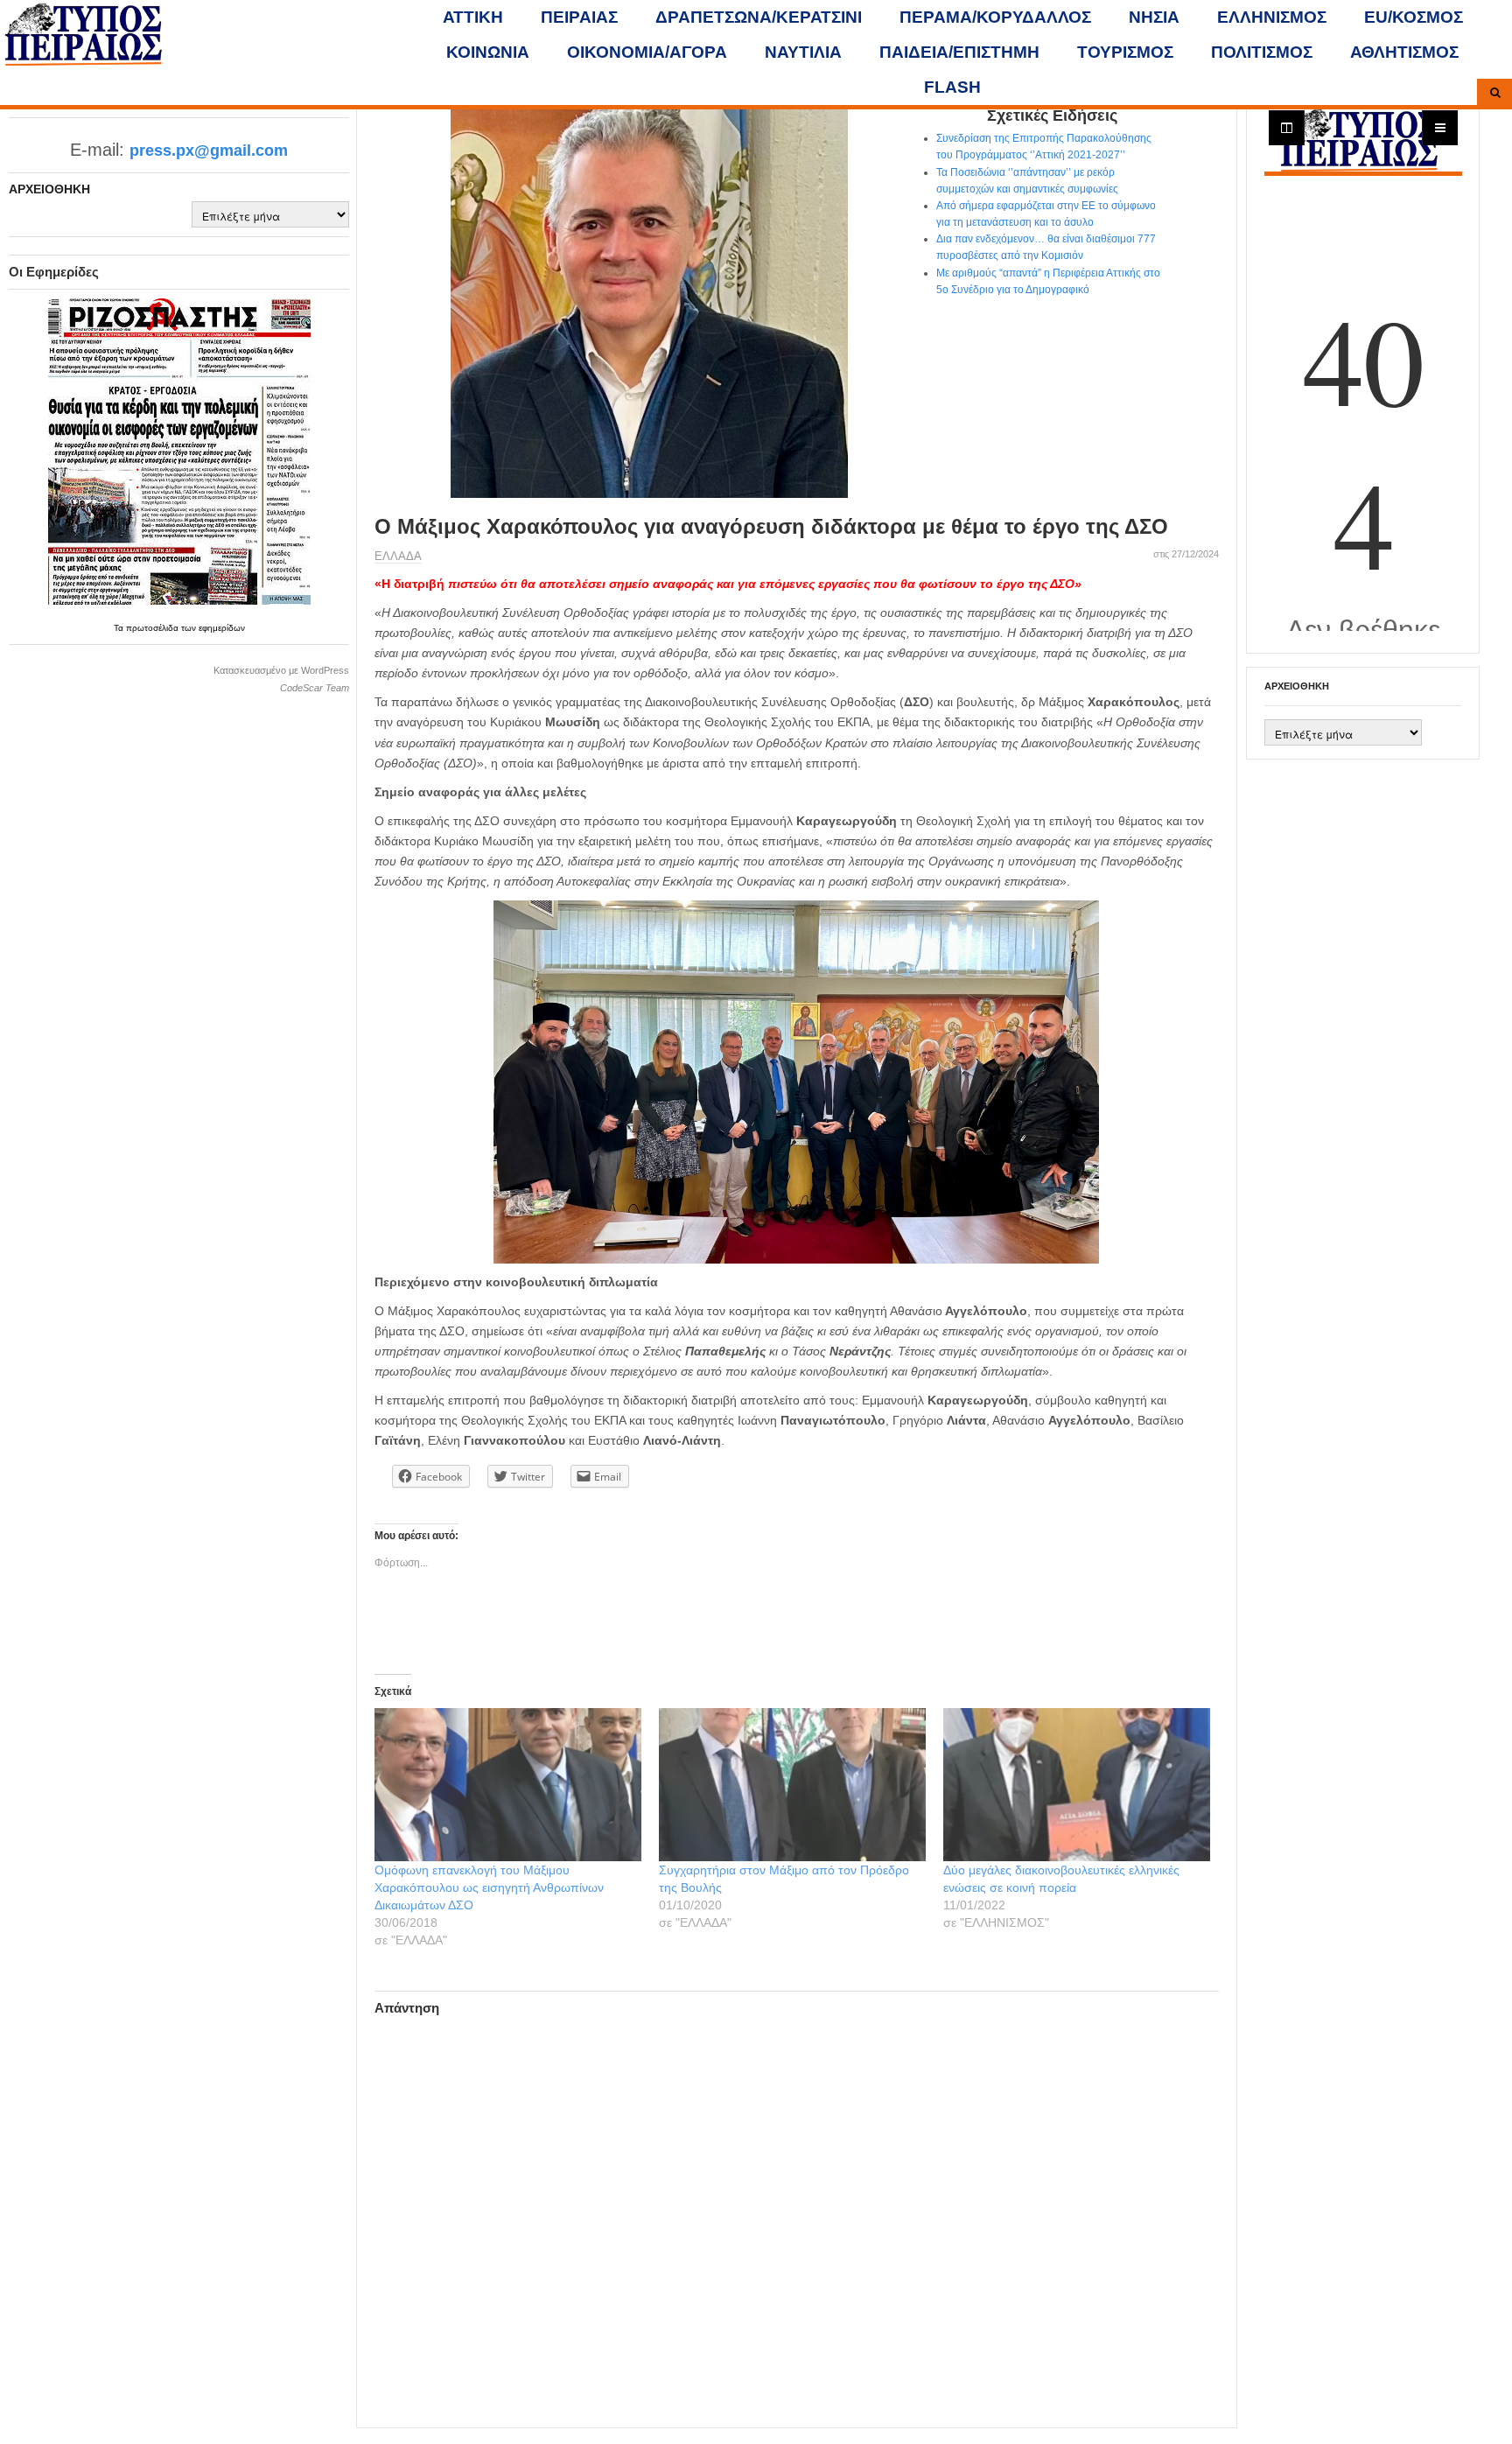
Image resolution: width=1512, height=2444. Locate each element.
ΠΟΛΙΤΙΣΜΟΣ (1262, 52)
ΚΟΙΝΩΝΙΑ (488, 52)
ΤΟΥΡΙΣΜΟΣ (1125, 52)
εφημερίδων (222, 628)
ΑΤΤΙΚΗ (473, 17)
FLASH (952, 87)
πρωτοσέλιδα (154, 628)
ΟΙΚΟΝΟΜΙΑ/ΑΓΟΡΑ (647, 52)
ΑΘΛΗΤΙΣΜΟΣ (1404, 52)
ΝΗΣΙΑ (1154, 17)
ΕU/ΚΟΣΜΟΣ (1414, 17)
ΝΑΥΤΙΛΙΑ (803, 52)
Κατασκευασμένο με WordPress (281, 670)
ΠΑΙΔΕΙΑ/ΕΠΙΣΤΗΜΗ (959, 52)
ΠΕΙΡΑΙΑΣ (579, 17)
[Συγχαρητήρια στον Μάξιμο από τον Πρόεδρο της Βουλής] (792, 1784)
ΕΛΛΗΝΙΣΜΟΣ (1272, 17)
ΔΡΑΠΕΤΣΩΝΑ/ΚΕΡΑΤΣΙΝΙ (759, 17)
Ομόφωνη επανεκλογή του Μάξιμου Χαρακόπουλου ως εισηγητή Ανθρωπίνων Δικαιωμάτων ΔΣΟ (489, 1887)
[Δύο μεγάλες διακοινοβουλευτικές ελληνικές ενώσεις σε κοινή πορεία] (1077, 1784)
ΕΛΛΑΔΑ (398, 556)
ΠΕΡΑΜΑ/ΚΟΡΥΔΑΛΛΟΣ (995, 17)
